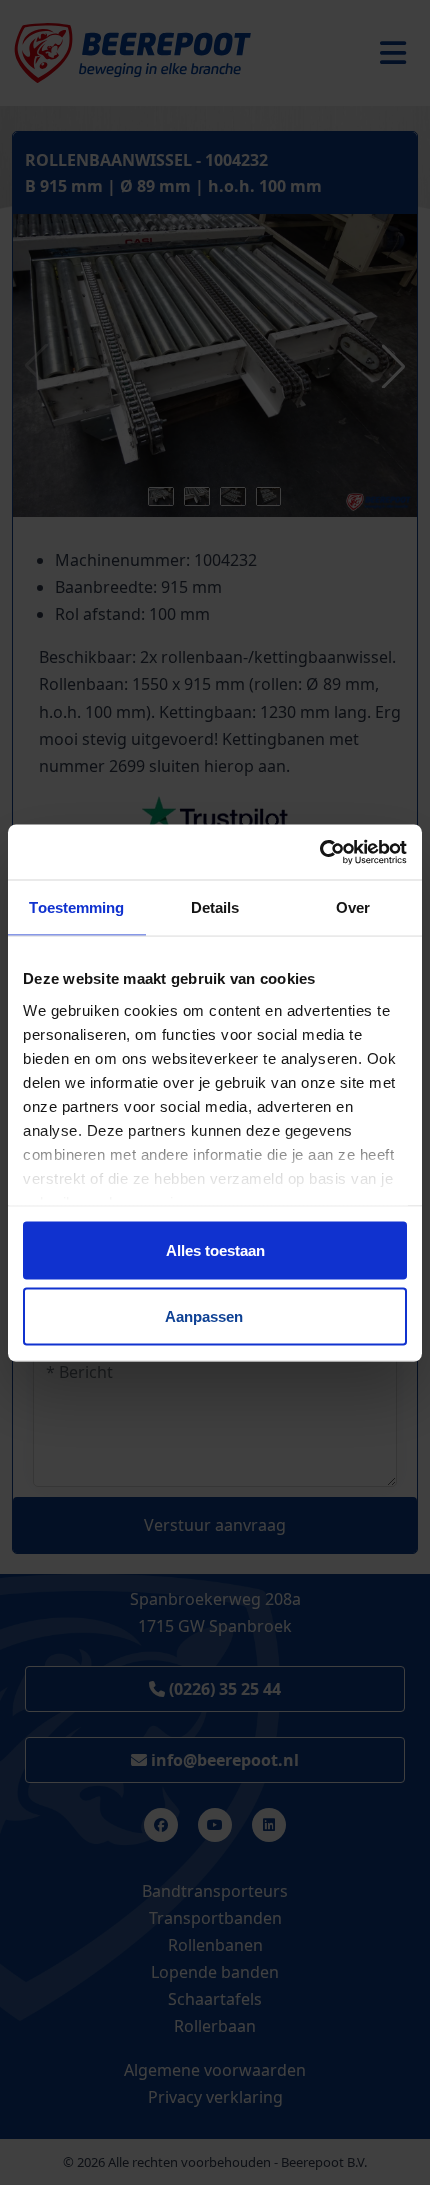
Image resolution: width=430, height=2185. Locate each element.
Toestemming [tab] (76, 907)
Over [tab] (353, 907)
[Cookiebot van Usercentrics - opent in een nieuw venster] (319, 852)
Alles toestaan (215, 1250)
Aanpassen (204, 1315)
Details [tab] (215, 907)
